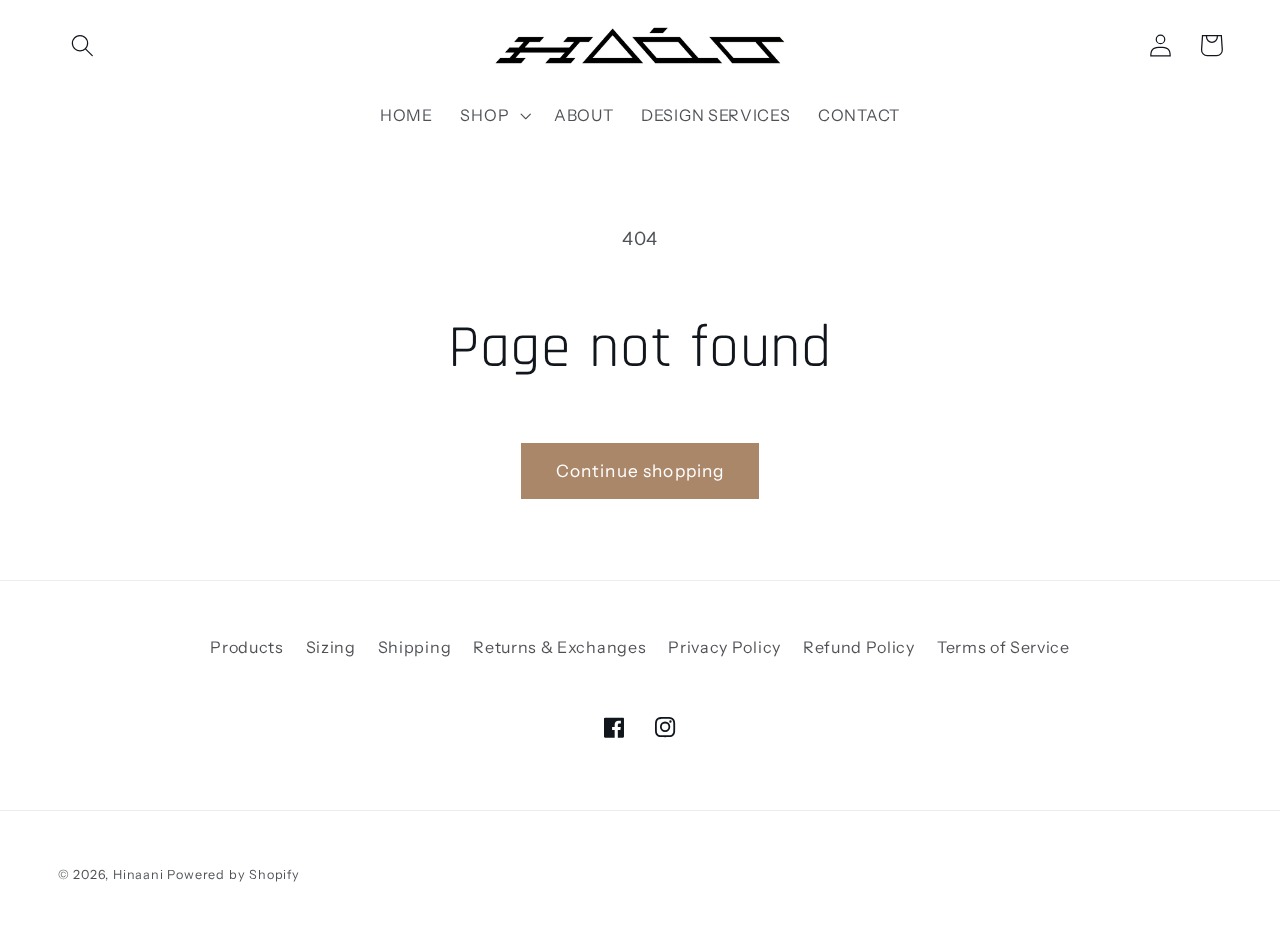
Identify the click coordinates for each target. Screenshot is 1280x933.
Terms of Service (1003, 647)
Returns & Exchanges (559, 647)
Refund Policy (859, 647)
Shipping (415, 647)
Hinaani (138, 874)
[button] (83, 45)
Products (247, 647)
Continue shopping (640, 470)
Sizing (331, 647)
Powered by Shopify (233, 874)
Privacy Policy (724, 647)
